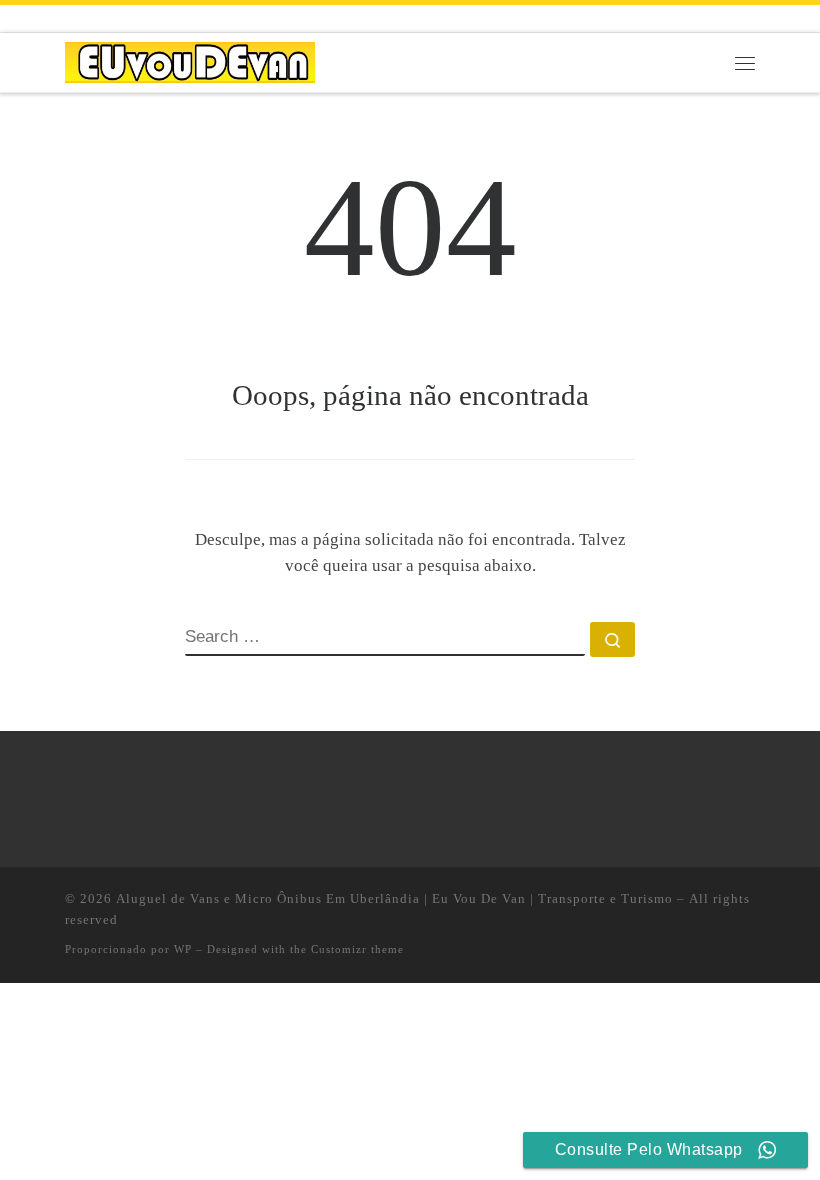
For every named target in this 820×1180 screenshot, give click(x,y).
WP (183, 949)
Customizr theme (357, 949)
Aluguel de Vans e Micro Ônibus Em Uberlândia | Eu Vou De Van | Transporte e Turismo (394, 898)
